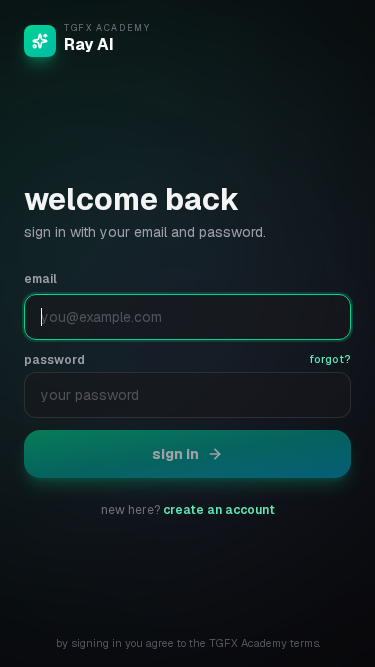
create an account (219, 510)
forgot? (330, 359)
